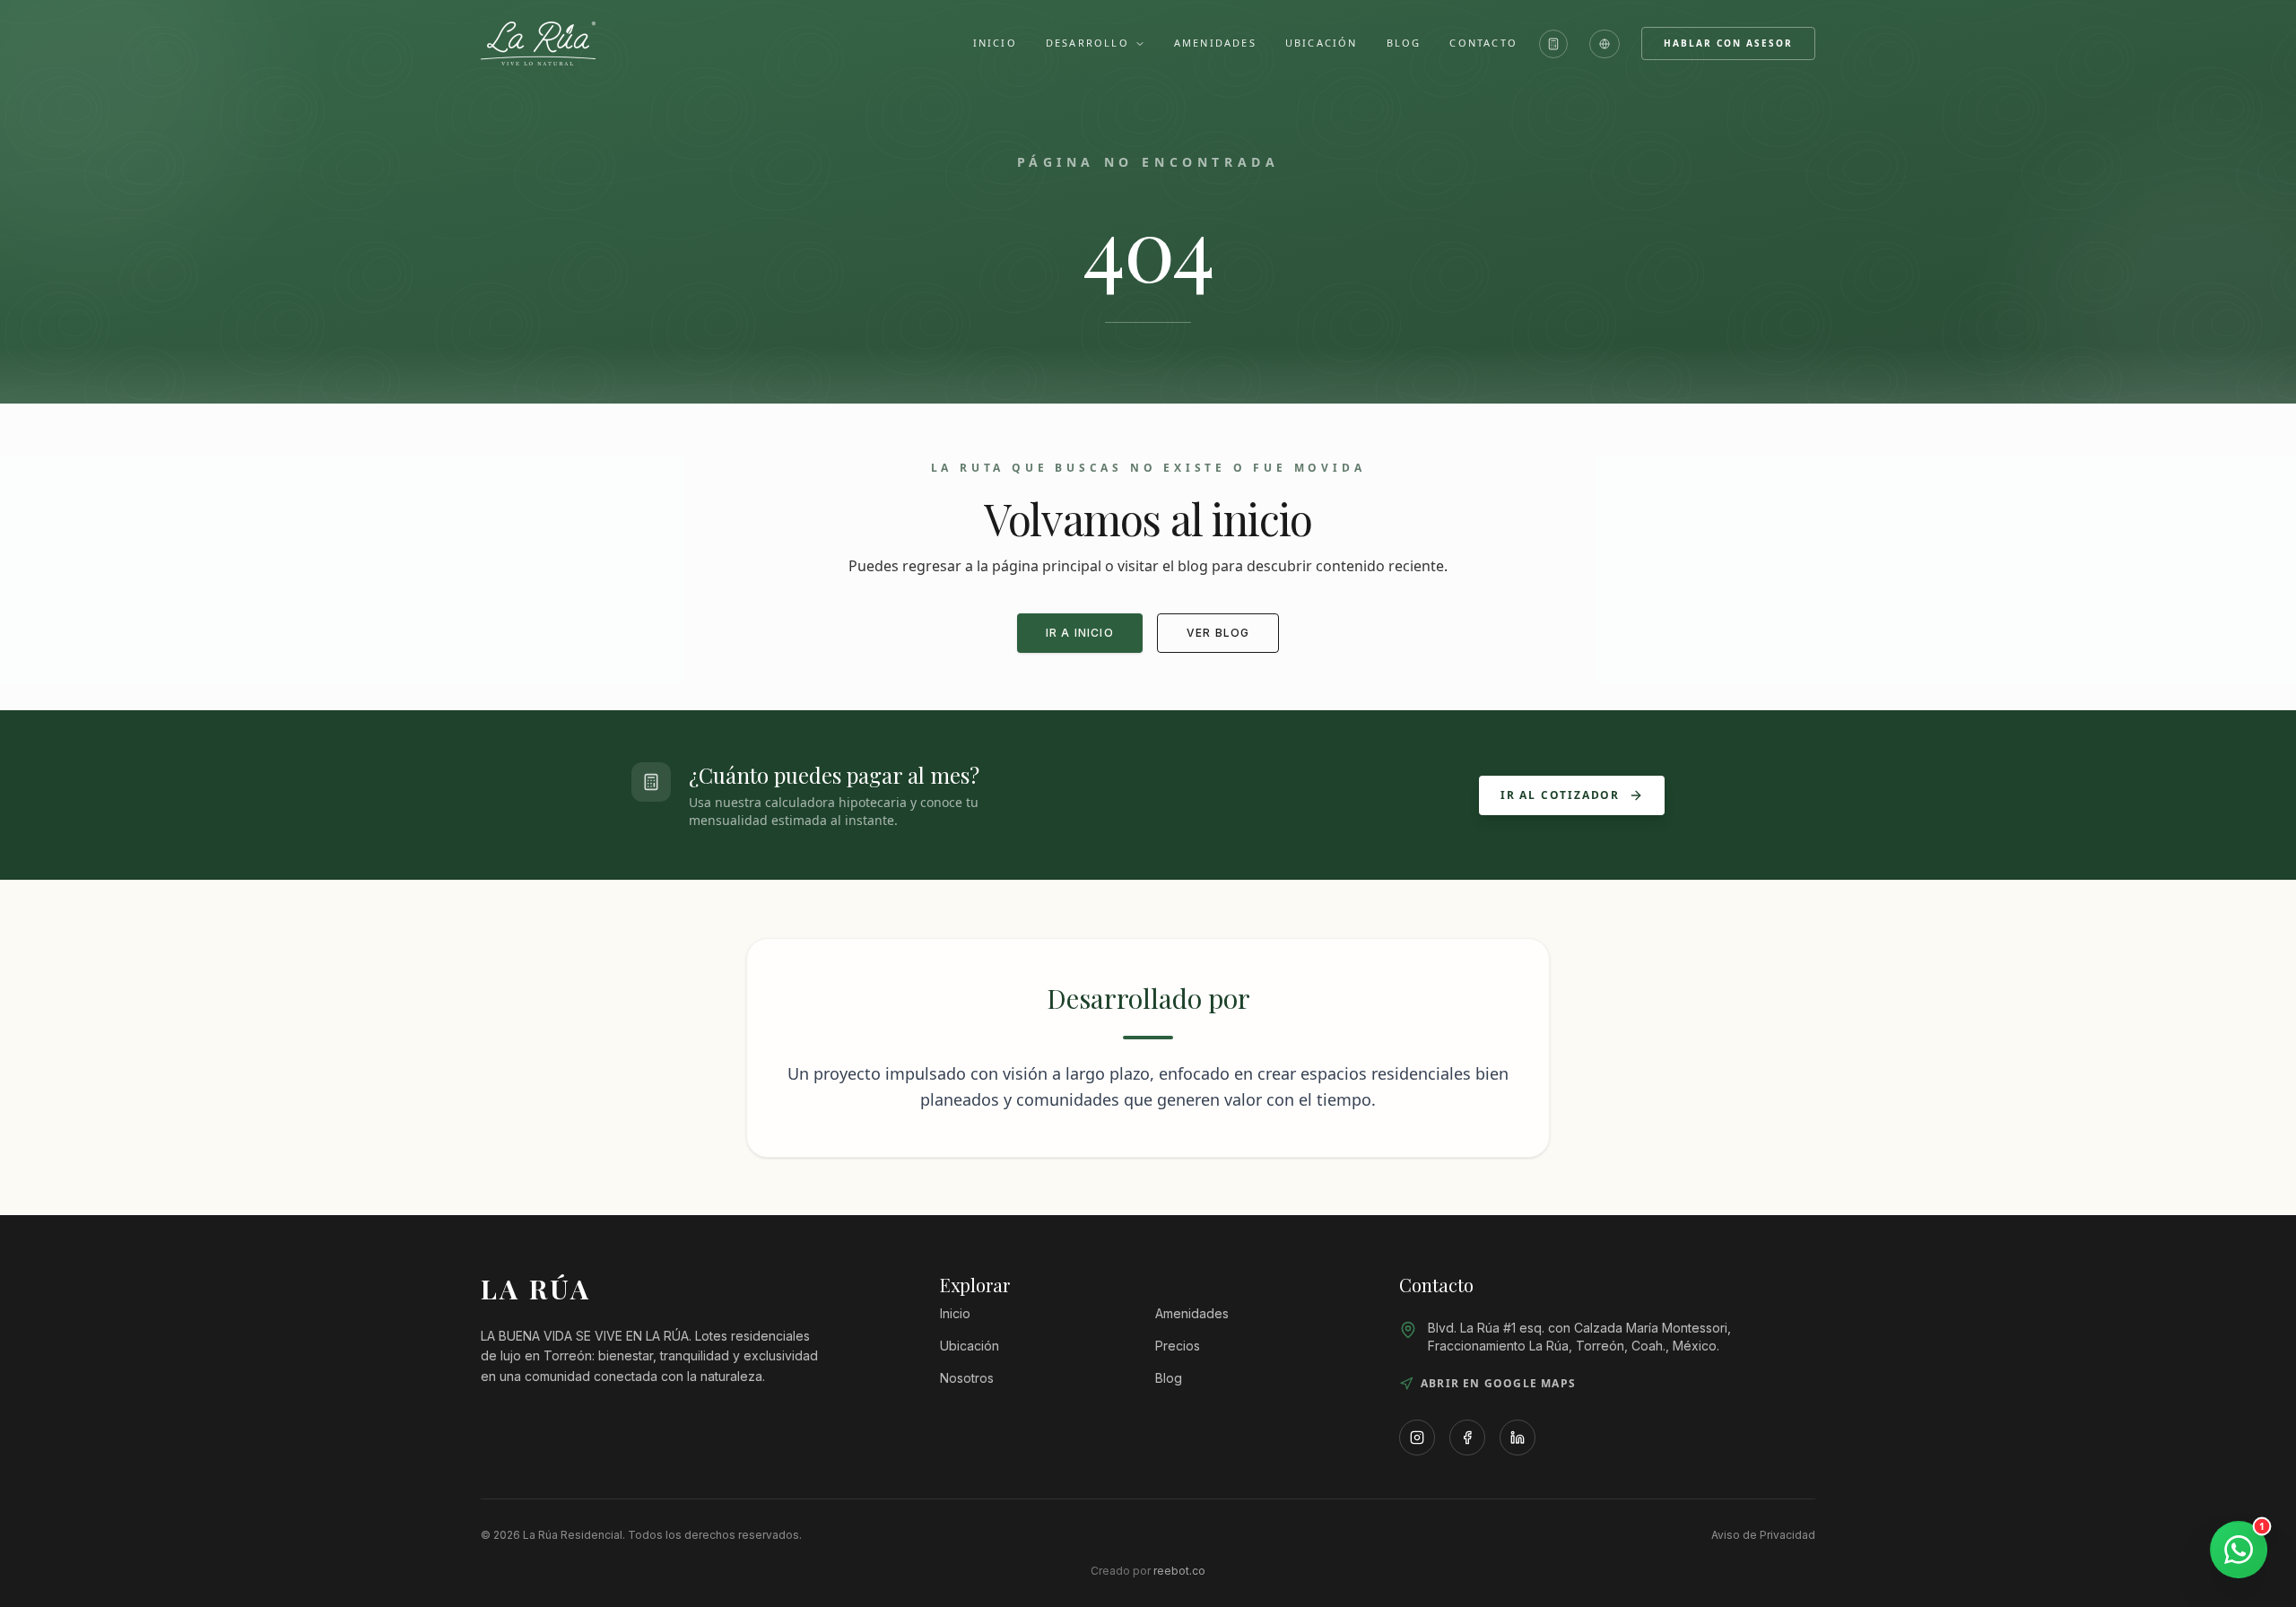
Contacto (1483, 43)
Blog (1404, 43)
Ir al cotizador (1560, 795)
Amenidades (1215, 43)
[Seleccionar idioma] (1605, 44)
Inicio (995, 43)
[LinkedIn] (1518, 1438)
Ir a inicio (1080, 633)
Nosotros (967, 1378)
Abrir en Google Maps (1498, 1384)
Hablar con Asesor (1728, 43)
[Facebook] (1467, 1438)
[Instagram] (1417, 1438)
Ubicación (1322, 43)
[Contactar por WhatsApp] (2239, 1550)
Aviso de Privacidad (1763, 1535)
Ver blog (1218, 633)
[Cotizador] (1553, 44)
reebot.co (1179, 1571)
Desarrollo (1087, 43)
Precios (1178, 1346)
